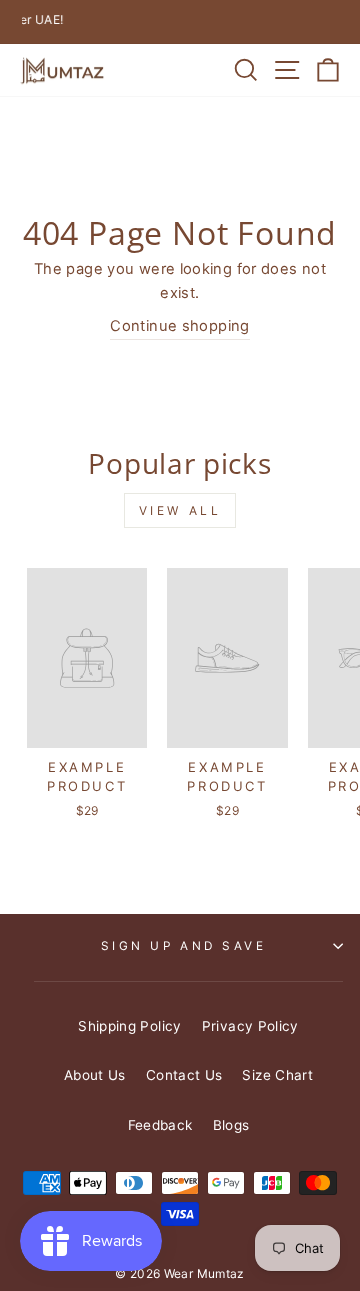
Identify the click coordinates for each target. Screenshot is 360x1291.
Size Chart (277, 1075)
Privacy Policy (250, 1026)
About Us (95, 1075)
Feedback (160, 1125)
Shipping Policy (130, 1026)
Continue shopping (179, 326)
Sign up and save (184, 946)
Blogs (231, 1125)
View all (180, 510)
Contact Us (184, 1075)
